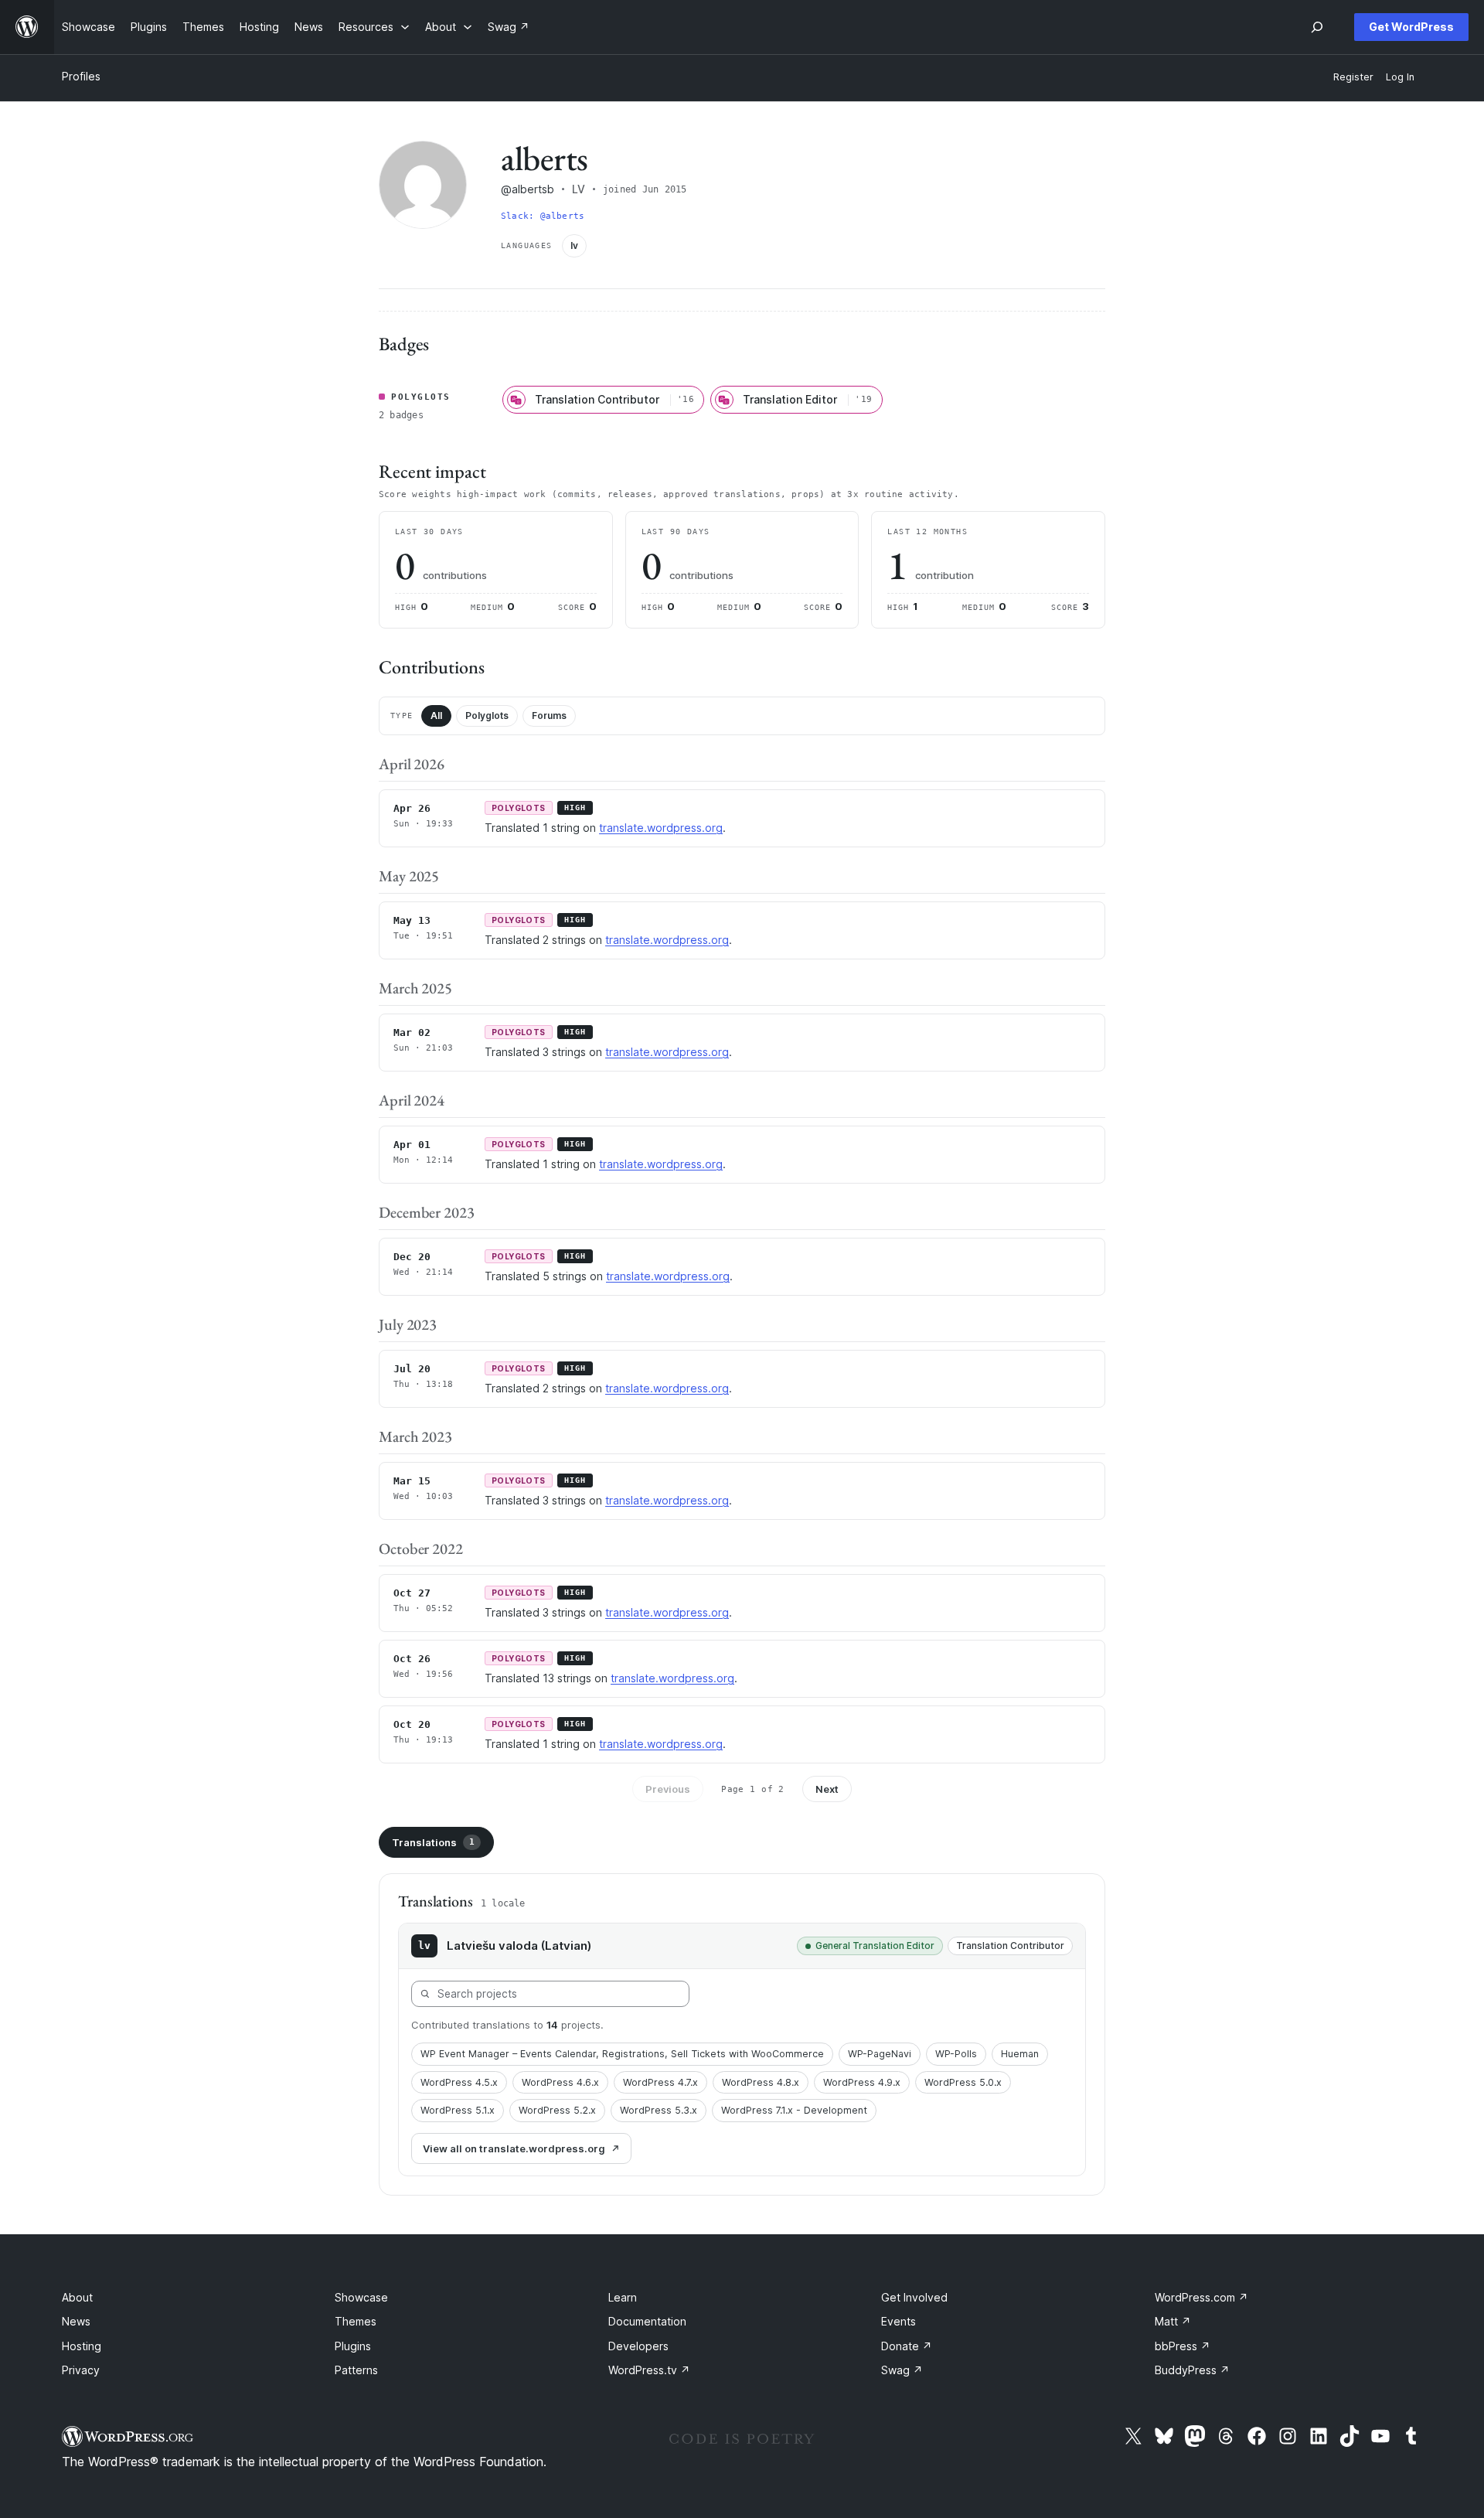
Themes (356, 2321)
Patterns (356, 2370)
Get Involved (914, 2297)
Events (899, 2321)
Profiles (81, 76)
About (77, 2297)
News (76, 2321)
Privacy (81, 2370)
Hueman (1020, 2054)
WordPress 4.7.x (660, 2082)
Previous (668, 1789)
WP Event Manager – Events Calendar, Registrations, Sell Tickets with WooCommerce (622, 2054)
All (436, 716)
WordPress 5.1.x (458, 2110)
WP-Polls (956, 2054)
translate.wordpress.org (661, 828)
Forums (549, 716)
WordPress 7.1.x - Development (794, 2110)
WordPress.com (1201, 2297)
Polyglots (487, 716)
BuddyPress (1192, 2370)
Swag (902, 2370)
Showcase (361, 2297)
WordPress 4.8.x (761, 2082)
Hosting (82, 2346)
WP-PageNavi (880, 2054)
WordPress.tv (649, 2370)
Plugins (353, 2346)
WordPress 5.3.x (659, 2110)
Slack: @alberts (543, 216)
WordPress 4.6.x (560, 2082)
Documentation (647, 2321)
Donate (907, 2346)
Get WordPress (1411, 27)
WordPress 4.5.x (459, 2082)
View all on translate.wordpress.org (514, 2148)
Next (827, 1789)
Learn (623, 2297)
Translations (433, 1842)
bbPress (1183, 2346)
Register (1353, 77)
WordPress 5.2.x (557, 2110)
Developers (638, 2346)
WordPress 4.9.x (862, 2082)
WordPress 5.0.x (963, 2082)
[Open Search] (1317, 27)
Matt (1173, 2321)
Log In (1400, 77)
